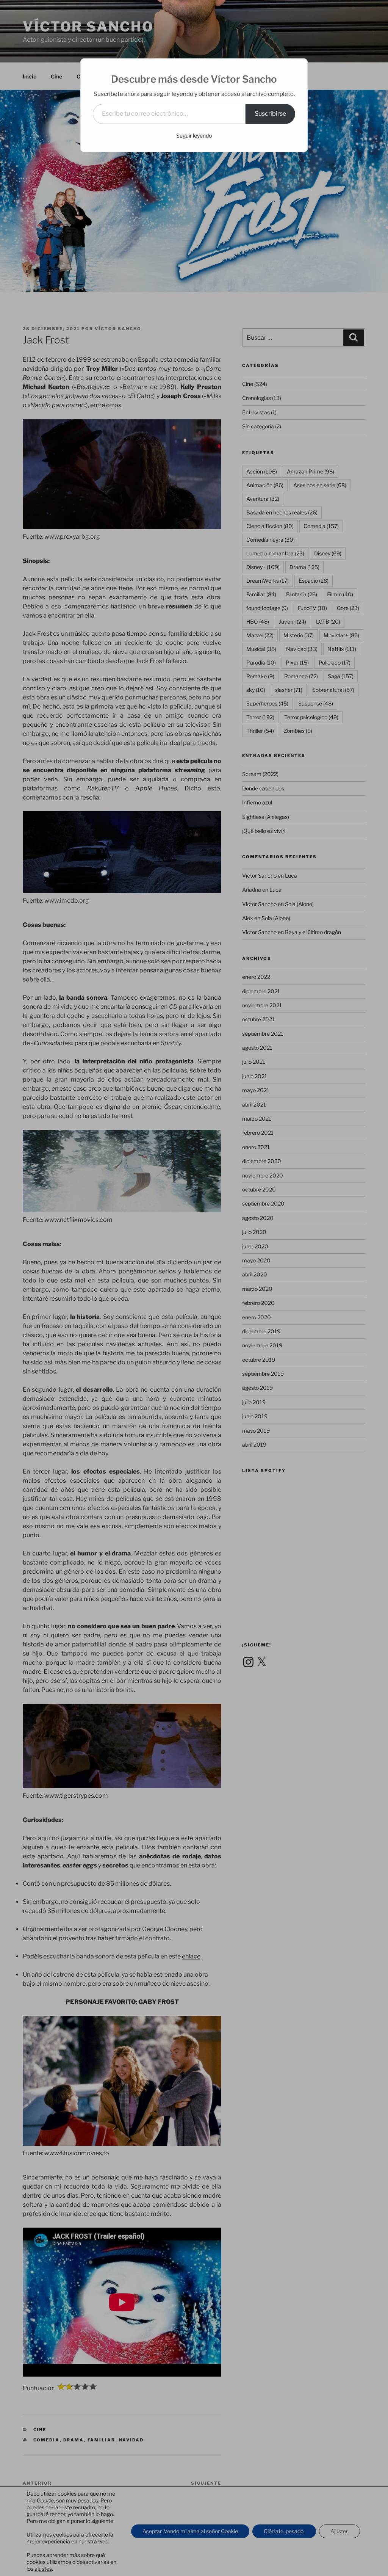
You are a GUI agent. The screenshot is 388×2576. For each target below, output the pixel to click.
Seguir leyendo (194, 136)
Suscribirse (270, 114)
